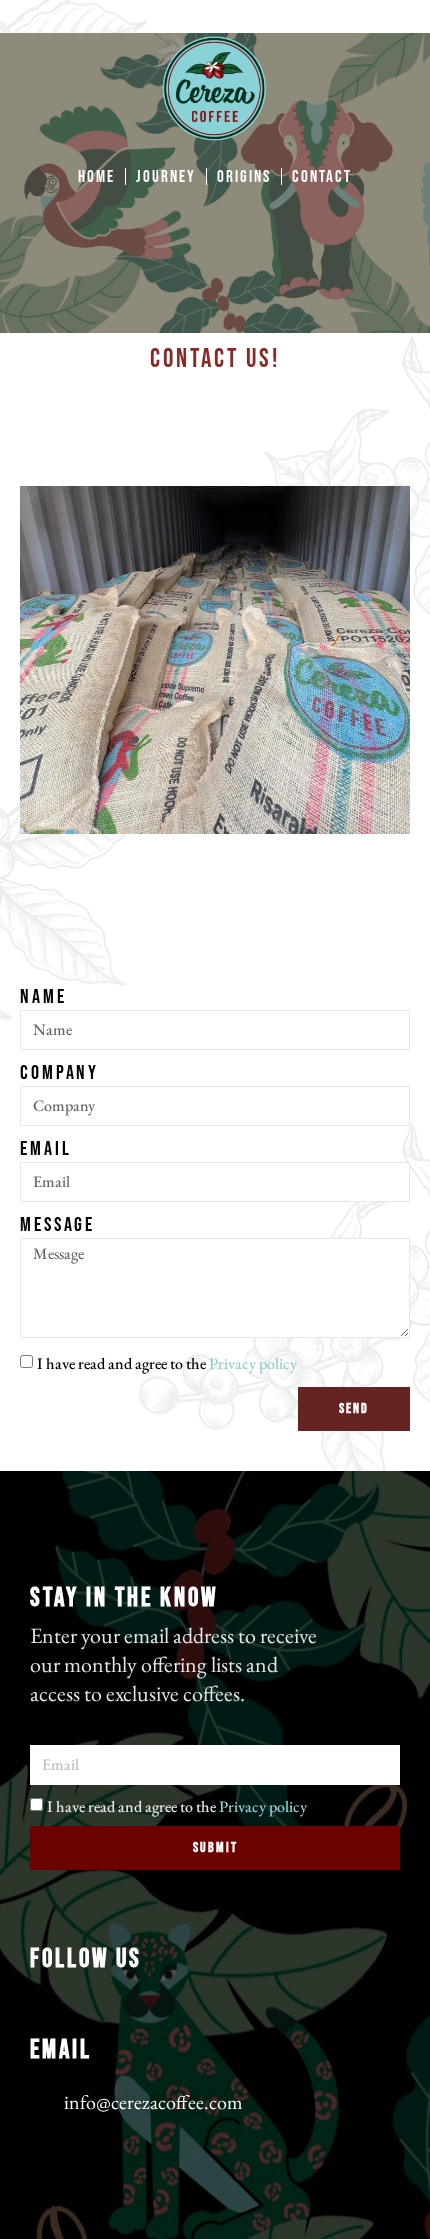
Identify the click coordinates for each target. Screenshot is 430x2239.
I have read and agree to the (167, 1363)
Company (59, 1073)
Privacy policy (253, 1363)
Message (57, 1225)
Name (43, 997)
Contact (322, 177)
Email (46, 1149)
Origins (244, 177)
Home (96, 177)
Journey (166, 177)
